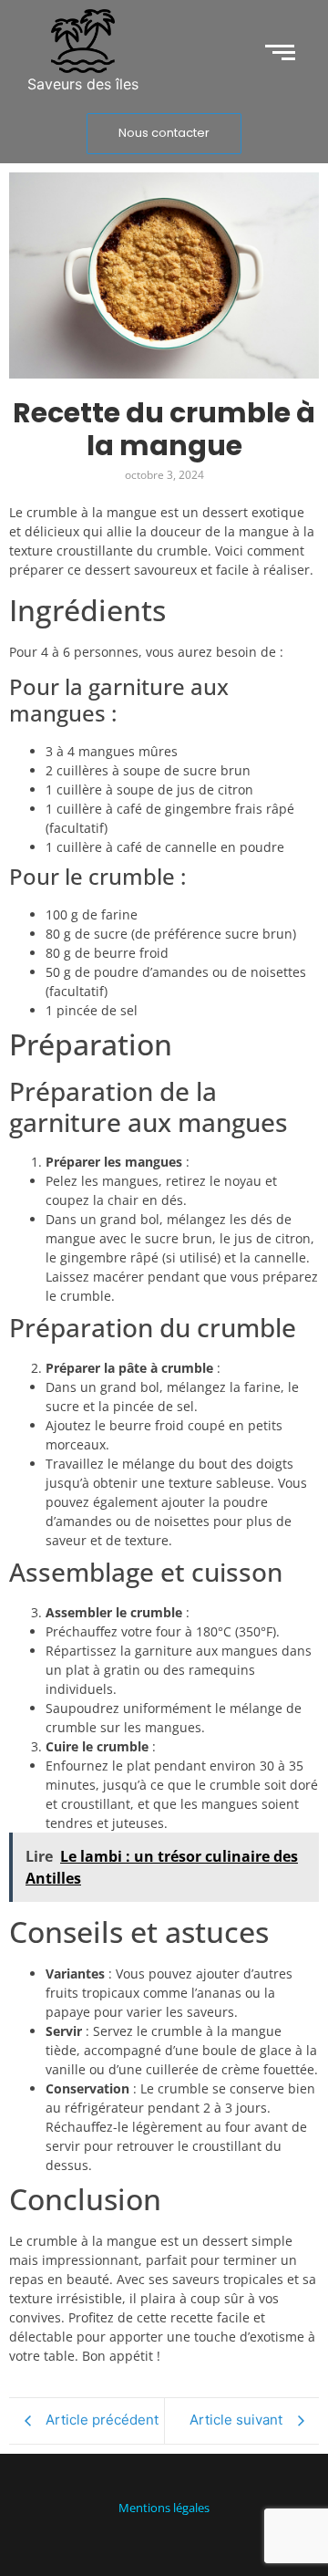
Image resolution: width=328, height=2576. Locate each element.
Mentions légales (164, 2508)
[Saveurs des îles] (83, 41)
